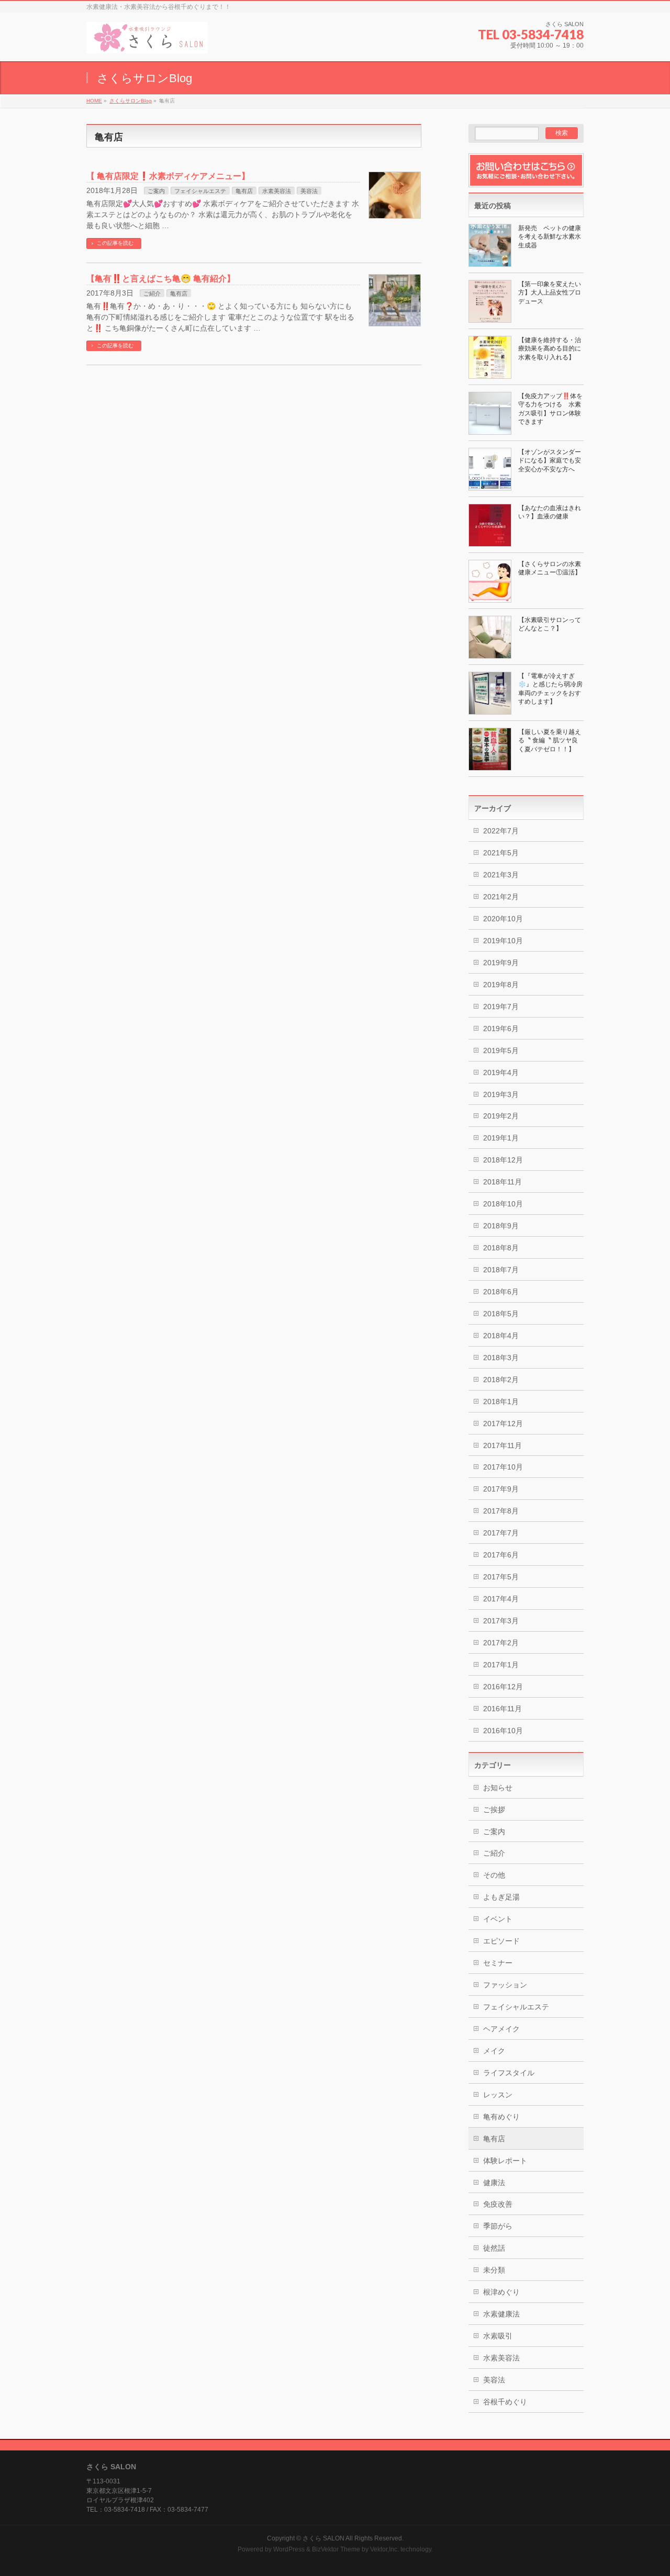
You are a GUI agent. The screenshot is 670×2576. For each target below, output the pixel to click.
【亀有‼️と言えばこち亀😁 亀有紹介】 (161, 279)
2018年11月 (502, 1182)
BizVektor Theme (336, 2549)
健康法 (494, 2183)
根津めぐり (501, 2292)
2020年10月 (503, 919)
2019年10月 (503, 941)
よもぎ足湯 (501, 1897)
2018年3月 (501, 1358)
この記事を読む (115, 243)
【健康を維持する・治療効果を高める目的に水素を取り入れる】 (550, 348)
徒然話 (494, 2248)
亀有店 (244, 191)
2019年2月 (501, 1116)
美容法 (309, 191)
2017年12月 (503, 1423)
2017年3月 (501, 1621)
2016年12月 (503, 1687)
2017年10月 (503, 1467)
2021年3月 (501, 875)
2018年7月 (501, 1270)
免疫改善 (498, 2204)
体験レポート (505, 2161)
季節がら (498, 2226)
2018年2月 (501, 1380)
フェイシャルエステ (200, 191)
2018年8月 (501, 1248)
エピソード (501, 1941)
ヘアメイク (501, 2029)
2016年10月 (503, 1731)
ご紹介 (152, 293)
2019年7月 (501, 1007)
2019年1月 (501, 1138)
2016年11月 (502, 1709)
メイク (494, 2051)
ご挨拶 (494, 1810)
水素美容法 (277, 191)
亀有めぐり (501, 2117)
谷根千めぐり (505, 2402)
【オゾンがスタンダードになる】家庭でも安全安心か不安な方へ (550, 460)
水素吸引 (498, 2336)
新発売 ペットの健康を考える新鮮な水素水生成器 (550, 236)
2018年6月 (501, 1292)
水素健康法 (501, 2314)
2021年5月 (501, 853)
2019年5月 (501, 1050)
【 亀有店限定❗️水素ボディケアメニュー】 (168, 176)
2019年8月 (501, 985)
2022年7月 (501, 831)
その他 (494, 1875)
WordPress (289, 2549)
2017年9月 (501, 1489)
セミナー (498, 1963)
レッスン (498, 2095)
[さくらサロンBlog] (147, 42)
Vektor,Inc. (384, 2549)
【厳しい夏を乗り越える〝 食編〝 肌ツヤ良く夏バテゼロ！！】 (550, 740)
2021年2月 (501, 897)
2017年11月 (502, 1445)
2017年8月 (501, 1511)
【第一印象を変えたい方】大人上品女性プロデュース (550, 292)
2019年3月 (501, 1094)
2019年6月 (501, 1029)
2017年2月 (501, 1643)
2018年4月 (501, 1336)
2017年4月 (501, 1599)
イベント (498, 1919)
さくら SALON (323, 2538)
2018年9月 (501, 1226)
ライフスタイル (509, 2073)
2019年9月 (501, 963)
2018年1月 (501, 1402)
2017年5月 (501, 1577)
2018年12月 (503, 1160)
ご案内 (156, 191)
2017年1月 (501, 1665)
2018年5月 (501, 1314)
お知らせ (498, 1788)
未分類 (494, 2270)
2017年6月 (501, 1555)
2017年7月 (501, 1533)
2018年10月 (503, 1204)
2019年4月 (501, 1072)
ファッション (505, 1985)
